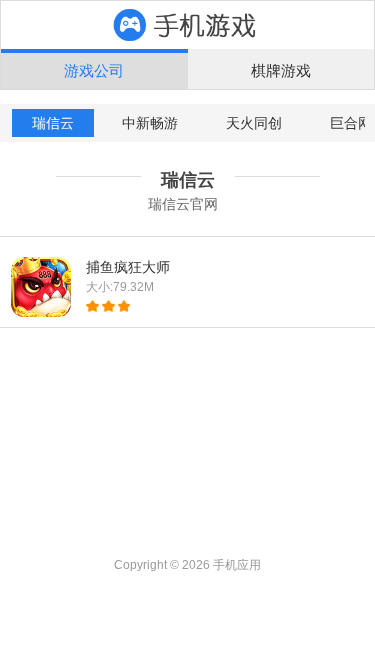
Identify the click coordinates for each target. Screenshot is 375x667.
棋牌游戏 (281, 70)
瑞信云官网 (183, 204)
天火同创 (254, 123)
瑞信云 (53, 123)
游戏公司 (94, 70)
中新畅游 (150, 123)
